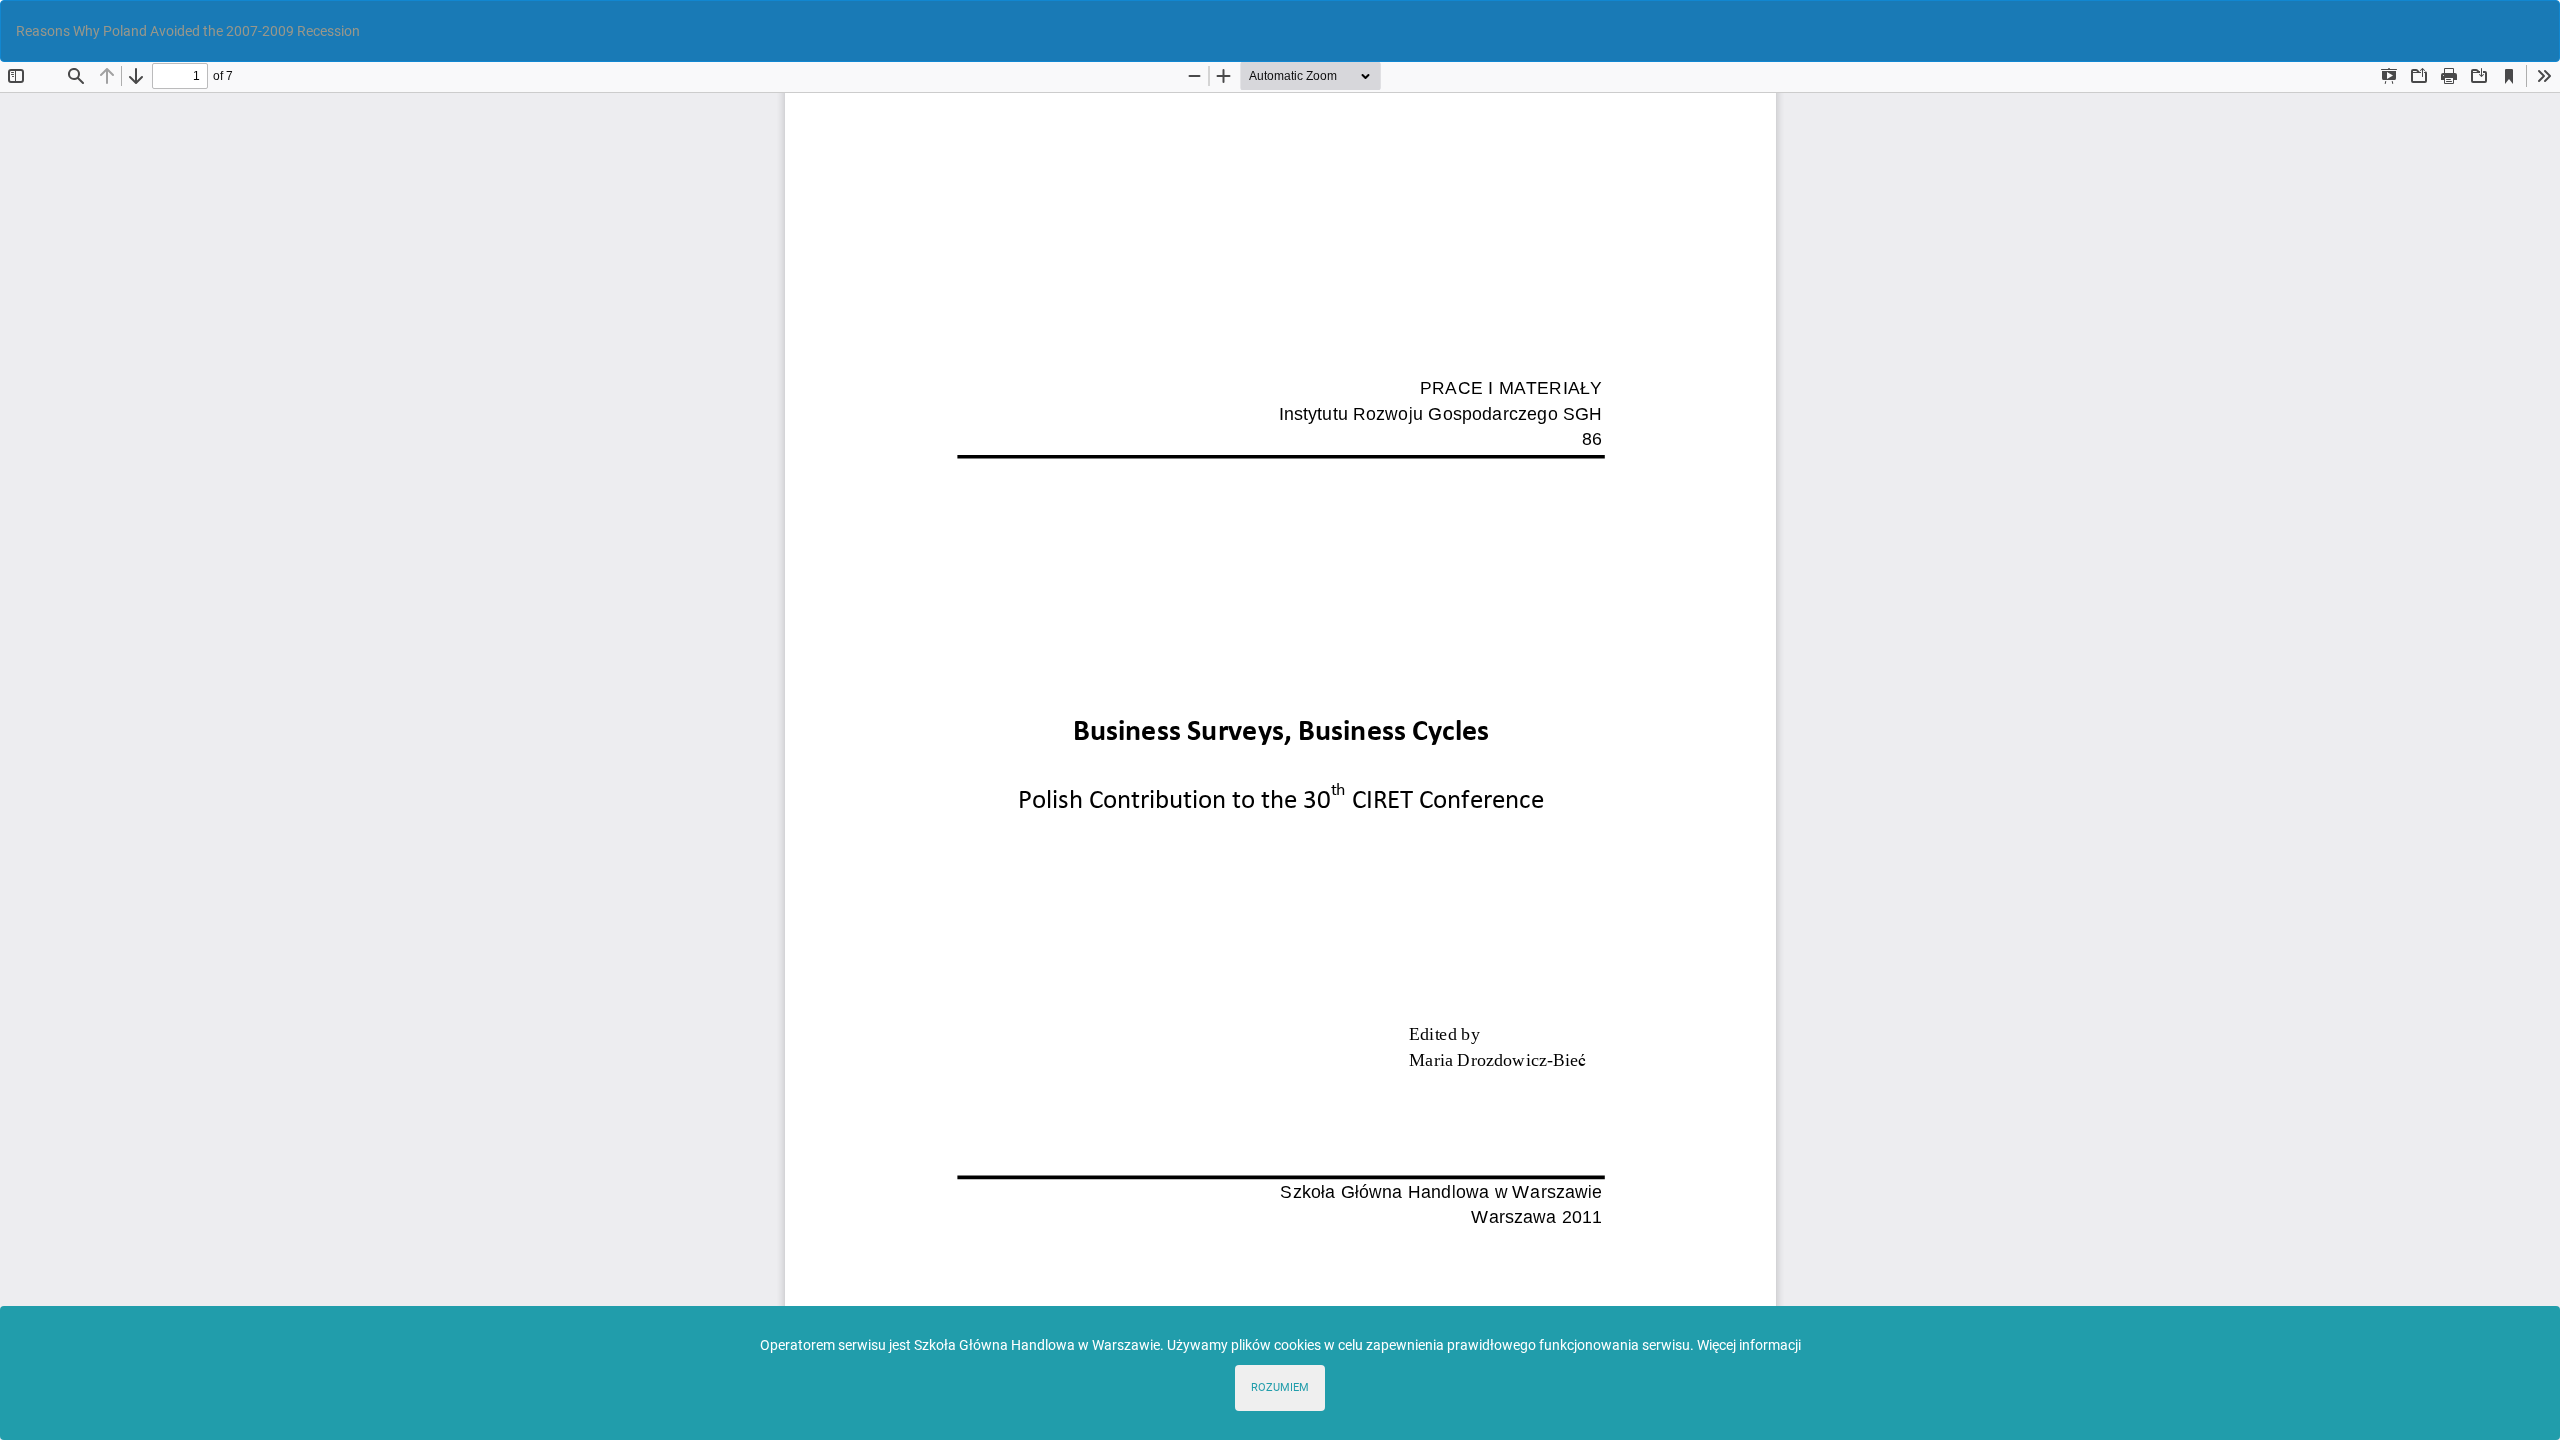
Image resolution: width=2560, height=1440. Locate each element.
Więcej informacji (1749, 1345)
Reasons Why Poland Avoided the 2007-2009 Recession (188, 31)
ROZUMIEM (1280, 1387)
